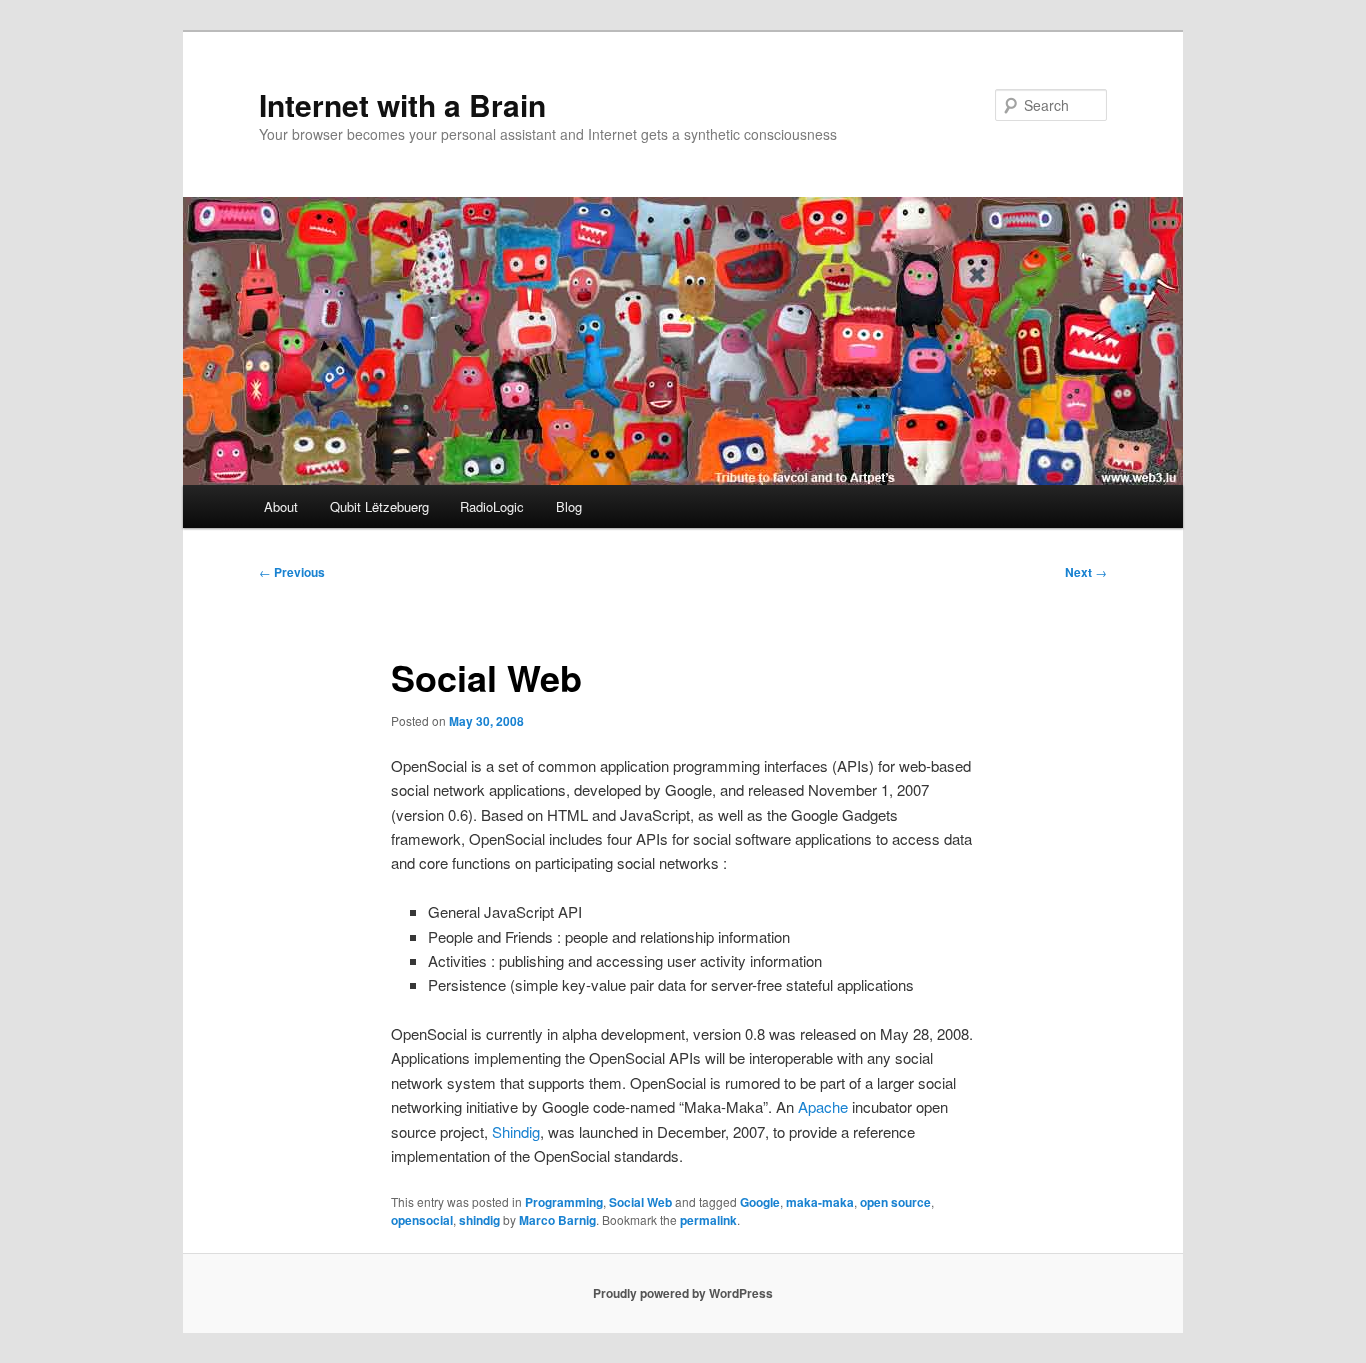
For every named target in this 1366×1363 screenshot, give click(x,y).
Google (760, 1202)
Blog (569, 506)
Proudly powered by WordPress (683, 1293)
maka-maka (820, 1202)
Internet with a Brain (402, 104)
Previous (292, 572)
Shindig (516, 1131)
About (281, 506)
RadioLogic (492, 506)
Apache (823, 1106)
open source (895, 1202)
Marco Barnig (557, 1220)
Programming (564, 1202)
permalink (708, 1220)
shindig (479, 1220)
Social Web (640, 1202)
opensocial (422, 1220)
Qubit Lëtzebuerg (379, 506)
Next (1086, 572)
